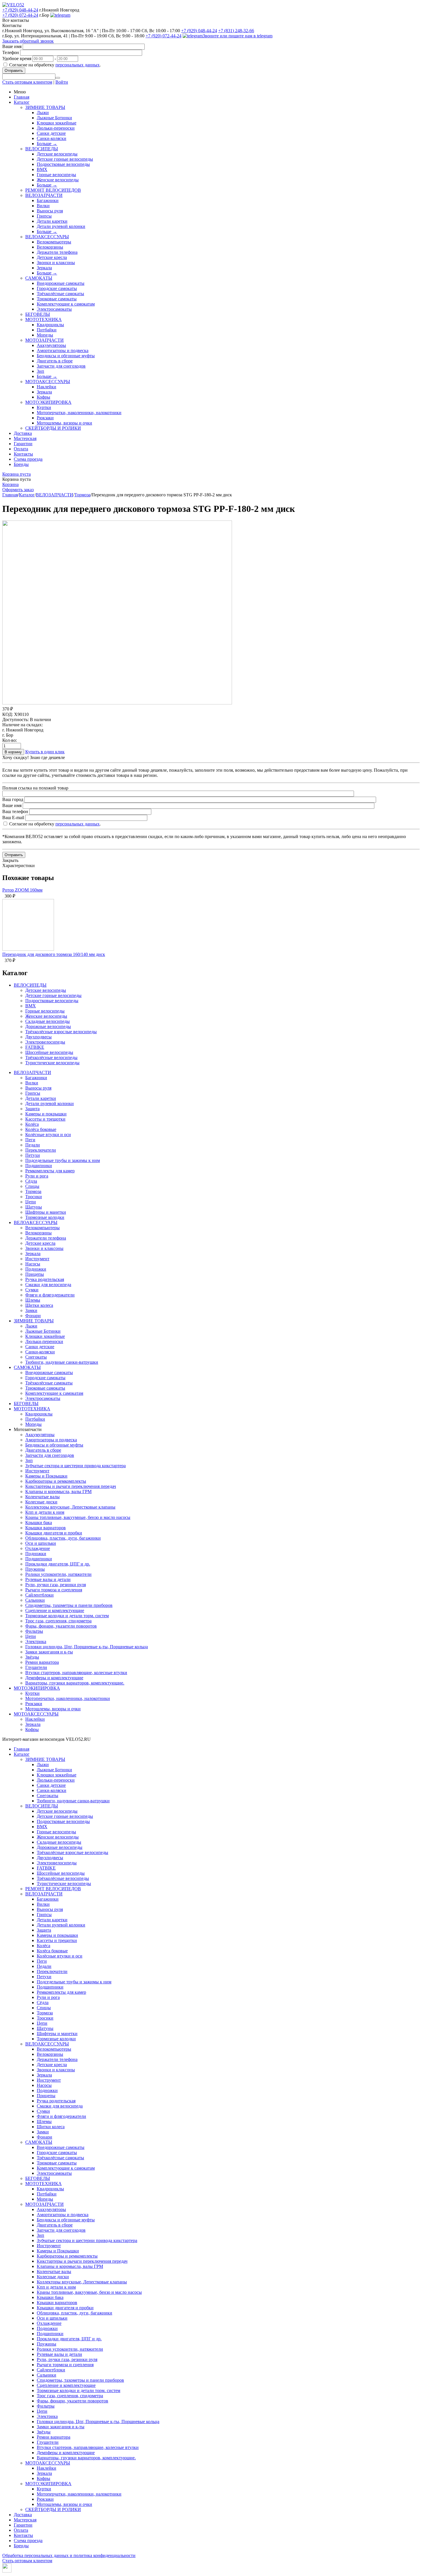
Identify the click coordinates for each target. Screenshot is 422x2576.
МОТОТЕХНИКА (43, 319)
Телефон (11, 52)
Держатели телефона (57, 252)
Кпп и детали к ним (45, 1512)
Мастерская (25, 438)
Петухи (33, 1155)
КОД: (8, 714)
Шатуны (34, 1207)
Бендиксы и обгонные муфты (66, 356)
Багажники (48, 200)
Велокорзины (50, 247)
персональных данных (78, 65)
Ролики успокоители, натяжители (58, 1574)
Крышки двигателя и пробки (54, 1533)
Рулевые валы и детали (48, 1579)
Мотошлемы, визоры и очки (64, 423)
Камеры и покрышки (46, 1114)
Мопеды (45, 335)
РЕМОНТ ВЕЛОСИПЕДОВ (53, 190)
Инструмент (37, 1259)
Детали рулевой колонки (61, 226)
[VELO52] (13, 5)
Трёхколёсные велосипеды (51, 1058)
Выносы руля (50, 211)
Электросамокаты (54, 309)
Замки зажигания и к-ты (49, 1652)
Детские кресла (52, 257)
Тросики (34, 1197)
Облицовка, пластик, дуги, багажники (63, 1538)
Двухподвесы (38, 1037)
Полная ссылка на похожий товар (35, 788)
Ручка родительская (45, 1279)
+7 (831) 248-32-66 (236, 31)
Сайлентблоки (39, 1595)
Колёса (32, 1124)
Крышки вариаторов (46, 1528)
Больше (47, 144)
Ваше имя (12, 46)
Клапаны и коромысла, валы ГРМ (58, 1491)
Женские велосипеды (58, 180)
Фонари (33, 1316)
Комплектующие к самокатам (66, 304)
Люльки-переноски (56, 128)
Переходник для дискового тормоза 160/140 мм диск (54, 954)
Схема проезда (28, 459)
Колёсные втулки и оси (48, 1135)
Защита (32, 1109)
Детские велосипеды (57, 154)
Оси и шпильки (41, 1543)
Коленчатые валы (42, 1497)
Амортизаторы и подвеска (63, 350)
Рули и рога (37, 1176)
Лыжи (43, 113)
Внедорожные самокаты (61, 283)
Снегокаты (36, 1357)
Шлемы (33, 1300)
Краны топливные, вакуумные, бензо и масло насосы (78, 1517)
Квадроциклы (50, 325)
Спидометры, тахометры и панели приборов (69, 1605)
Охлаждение (38, 1548)
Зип (40, 371)
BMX (42, 169)
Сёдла (31, 1181)
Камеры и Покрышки (46, 1476)
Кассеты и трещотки (45, 1119)
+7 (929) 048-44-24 (20, 10)
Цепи (31, 1202)
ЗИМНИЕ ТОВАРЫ (45, 107)
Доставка (23, 433)
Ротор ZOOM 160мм (22, 890)
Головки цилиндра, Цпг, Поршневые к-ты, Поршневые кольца (87, 1647)
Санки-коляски (52, 138)
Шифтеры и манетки (46, 1212)
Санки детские (51, 133)
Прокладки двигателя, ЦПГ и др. (58, 1564)
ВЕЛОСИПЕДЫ (42, 149)
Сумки (32, 1290)
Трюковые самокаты (57, 299)
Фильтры (34, 1631)
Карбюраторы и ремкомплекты (56, 1481)
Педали (33, 1145)
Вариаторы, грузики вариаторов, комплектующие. (75, 1683)
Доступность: (16, 720)
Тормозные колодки (45, 1217)
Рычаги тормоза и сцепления (54, 1590)
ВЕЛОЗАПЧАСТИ (44, 195)
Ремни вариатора (42, 1662)
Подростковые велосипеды (63, 164)
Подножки (36, 1269)
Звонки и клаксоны (56, 263)
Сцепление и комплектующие (55, 1610)
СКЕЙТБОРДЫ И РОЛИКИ (53, 428)
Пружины (35, 1569)
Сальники (35, 1600)
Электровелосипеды (45, 1042)
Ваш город (13, 799)
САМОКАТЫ (39, 278)
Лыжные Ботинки (54, 118)
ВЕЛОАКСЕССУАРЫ (47, 237)
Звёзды (32, 1657)
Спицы (32, 1186)
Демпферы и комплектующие (54, 1678)
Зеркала (44, 268)
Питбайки (47, 330)
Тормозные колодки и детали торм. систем (67, 1616)
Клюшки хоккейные (57, 123)
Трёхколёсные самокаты (60, 294)
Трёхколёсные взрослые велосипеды (61, 1032)
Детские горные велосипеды (65, 159)
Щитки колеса (39, 1305)
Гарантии (23, 444)
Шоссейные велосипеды (49, 1052)
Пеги (30, 1140)
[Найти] (58, 78)
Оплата (21, 449)
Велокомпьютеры (54, 242)
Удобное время (17, 58)
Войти (62, 82)
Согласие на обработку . (55, 65)
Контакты (23, 454)
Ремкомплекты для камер (50, 1171)
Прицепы (35, 1274)
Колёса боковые (41, 1129)
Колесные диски (41, 1502)
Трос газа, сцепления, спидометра (58, 1621)
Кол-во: (10, 740)
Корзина (10, 484)
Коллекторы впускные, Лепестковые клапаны (70, 1507)
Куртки (44, 407)
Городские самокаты (57, 288)
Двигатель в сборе (55, 361)
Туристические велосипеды (52, 1063)
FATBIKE (35, 1047)
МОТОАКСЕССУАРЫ (48, 382)
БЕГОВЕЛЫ (38, 314)
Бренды (21, 464)
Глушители (36, 1667)
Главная (22, 97)
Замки (31, 1310)
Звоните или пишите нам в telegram (238, 36)
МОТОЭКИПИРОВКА (48, 402)
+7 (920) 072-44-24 (20, 15)
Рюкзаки (45, 418)
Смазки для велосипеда (48, 1285)
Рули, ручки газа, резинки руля (56, 1585)
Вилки (43, 206)
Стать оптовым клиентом (27, 82)
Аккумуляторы (51, 345)
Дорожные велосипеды (48, 1026)
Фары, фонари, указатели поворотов (61, 1626)
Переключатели (41, 1150)
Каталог (22, 102)
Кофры (43, 397)
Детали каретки (52, 221)
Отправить (14, 71)
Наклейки (47, 387)
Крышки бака (39, 1523)
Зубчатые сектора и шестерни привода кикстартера (76, 1466)
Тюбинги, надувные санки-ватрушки (62, 1362)
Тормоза (82, 495)
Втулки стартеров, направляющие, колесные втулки (76, 1673)
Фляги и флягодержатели (50, 1295)
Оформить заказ (18, 490)
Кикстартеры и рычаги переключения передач (71, 1486)
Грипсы (44, 216)
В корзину (13, 752)
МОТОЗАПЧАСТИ (44, 340)
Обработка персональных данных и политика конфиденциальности (69, 2555)
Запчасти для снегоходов (61, 366)
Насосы (33, 1264)
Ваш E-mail (13, 818)
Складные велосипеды (48, 1021)
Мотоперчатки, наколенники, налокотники (79, 413)
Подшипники (39, 1166)
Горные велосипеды (56, 175)
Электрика (36, 1642)
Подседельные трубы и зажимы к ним (63, 1160)
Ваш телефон (15, 811)
